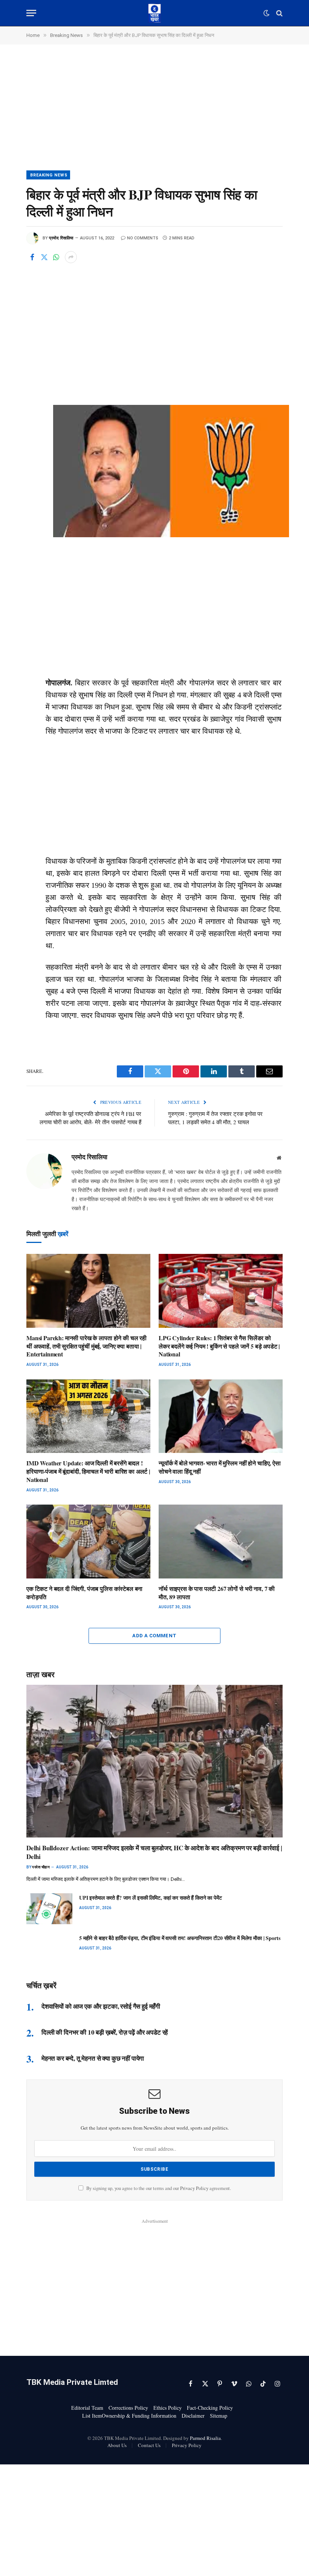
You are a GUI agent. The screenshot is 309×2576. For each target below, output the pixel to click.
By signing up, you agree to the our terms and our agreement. (158, 2188)
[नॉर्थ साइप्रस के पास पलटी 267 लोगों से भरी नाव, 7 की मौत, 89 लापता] (221, 1542)
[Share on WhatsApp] (56, 257)
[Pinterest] (34, 379)
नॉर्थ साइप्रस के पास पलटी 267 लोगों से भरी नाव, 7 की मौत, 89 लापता (217, 1593)
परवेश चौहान (41, 1867)
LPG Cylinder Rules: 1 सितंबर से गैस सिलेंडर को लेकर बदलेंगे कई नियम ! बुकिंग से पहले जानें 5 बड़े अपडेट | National (219, 1346)
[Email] (34, 396)
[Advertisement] (154, 115)
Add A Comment (154, 1636)
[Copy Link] (34, 413)
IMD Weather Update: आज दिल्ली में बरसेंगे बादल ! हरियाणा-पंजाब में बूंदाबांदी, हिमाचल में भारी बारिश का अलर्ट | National (88, 1471)
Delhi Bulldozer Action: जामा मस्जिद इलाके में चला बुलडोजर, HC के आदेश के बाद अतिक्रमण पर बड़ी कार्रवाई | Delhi (154, 1852)
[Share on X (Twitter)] (44, 257)
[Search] (279, 13)
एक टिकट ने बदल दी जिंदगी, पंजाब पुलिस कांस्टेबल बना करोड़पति (84, 1593)
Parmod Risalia (205, 2438)
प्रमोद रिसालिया (61, 238)
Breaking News (49, 175)
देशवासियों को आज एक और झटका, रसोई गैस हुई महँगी (101, 2006)
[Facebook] (34, 311)
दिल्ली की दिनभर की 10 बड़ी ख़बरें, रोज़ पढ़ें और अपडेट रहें (105, 2032)
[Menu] (31, 13)
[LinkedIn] (34, 362)
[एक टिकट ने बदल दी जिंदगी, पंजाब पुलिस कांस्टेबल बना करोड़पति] (88, 1542)
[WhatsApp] (34, 345)
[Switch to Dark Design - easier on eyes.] (266, 13)
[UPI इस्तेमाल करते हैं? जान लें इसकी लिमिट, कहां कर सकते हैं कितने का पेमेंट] (49, 1909)
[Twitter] (34, 328)
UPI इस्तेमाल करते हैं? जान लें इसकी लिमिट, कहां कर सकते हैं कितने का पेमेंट (151, 1898)
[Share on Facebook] (32, 257)
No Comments (143, 238)
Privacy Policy (194, 2188)
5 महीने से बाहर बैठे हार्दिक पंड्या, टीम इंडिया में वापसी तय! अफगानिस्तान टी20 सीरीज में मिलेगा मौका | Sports (180, 1938)
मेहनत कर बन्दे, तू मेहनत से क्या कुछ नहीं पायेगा (93, 2058)
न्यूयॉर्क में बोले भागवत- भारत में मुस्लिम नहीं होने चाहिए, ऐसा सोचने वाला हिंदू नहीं (220, 1467)
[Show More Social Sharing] (71, 257)
